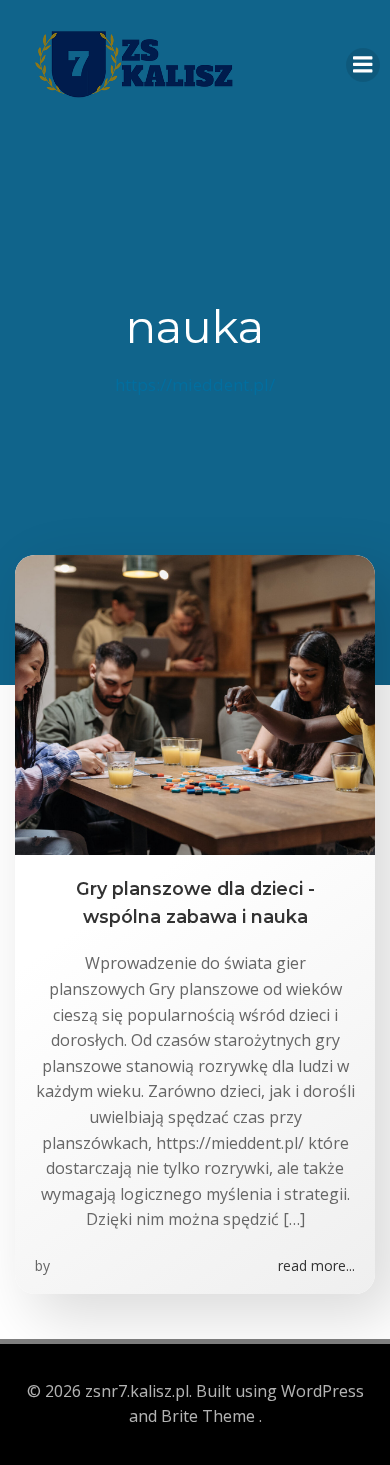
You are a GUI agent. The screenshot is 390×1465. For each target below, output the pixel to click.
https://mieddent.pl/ (195, 384)
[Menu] (363, 65)
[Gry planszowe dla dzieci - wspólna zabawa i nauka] (195, 703)
